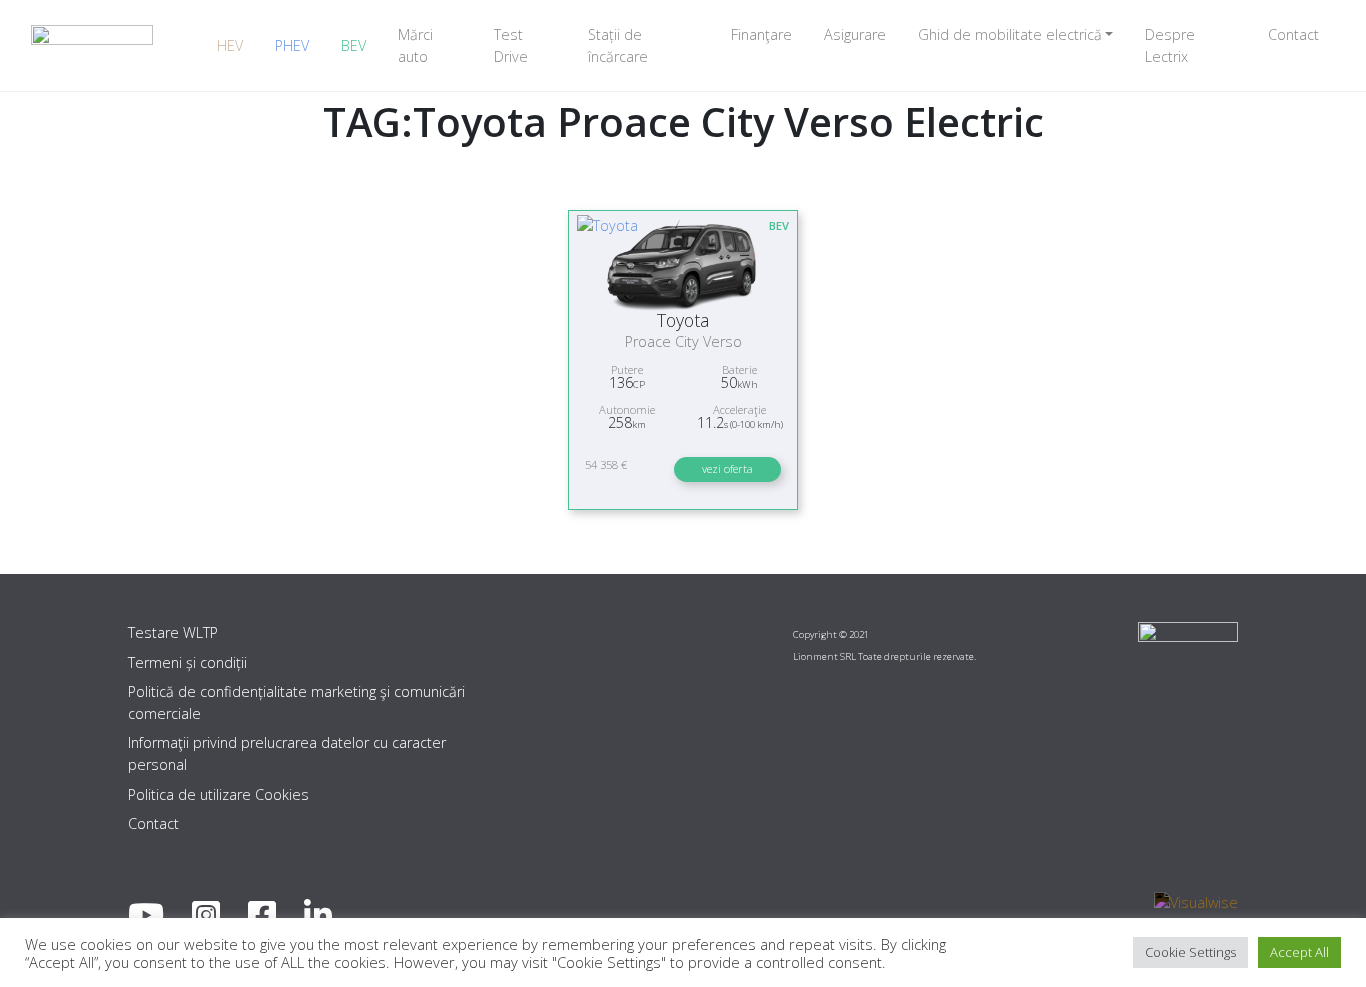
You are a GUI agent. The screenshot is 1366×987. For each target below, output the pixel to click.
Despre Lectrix (1170, 45)
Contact (1293, 34)
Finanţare (761, 34)
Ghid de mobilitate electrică (1010, 34)
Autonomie (627, 409)
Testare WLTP (173, 632)
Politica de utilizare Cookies (218, 794)
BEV (353, 45)
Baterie (739, 369)
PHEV (292, 45)
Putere (627, 369)
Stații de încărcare (618, 45)
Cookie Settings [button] (1190, 952)
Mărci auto (415, 45)
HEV (230, 45)
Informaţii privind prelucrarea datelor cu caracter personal (287, 753)
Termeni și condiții (187, 662)
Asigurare (855, 34)
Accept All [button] (1299, 952)
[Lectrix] (92, 45)
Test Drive (511, 45)
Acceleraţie (739, 409)
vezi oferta (727, 468)
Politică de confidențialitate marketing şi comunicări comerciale (296, 702)
